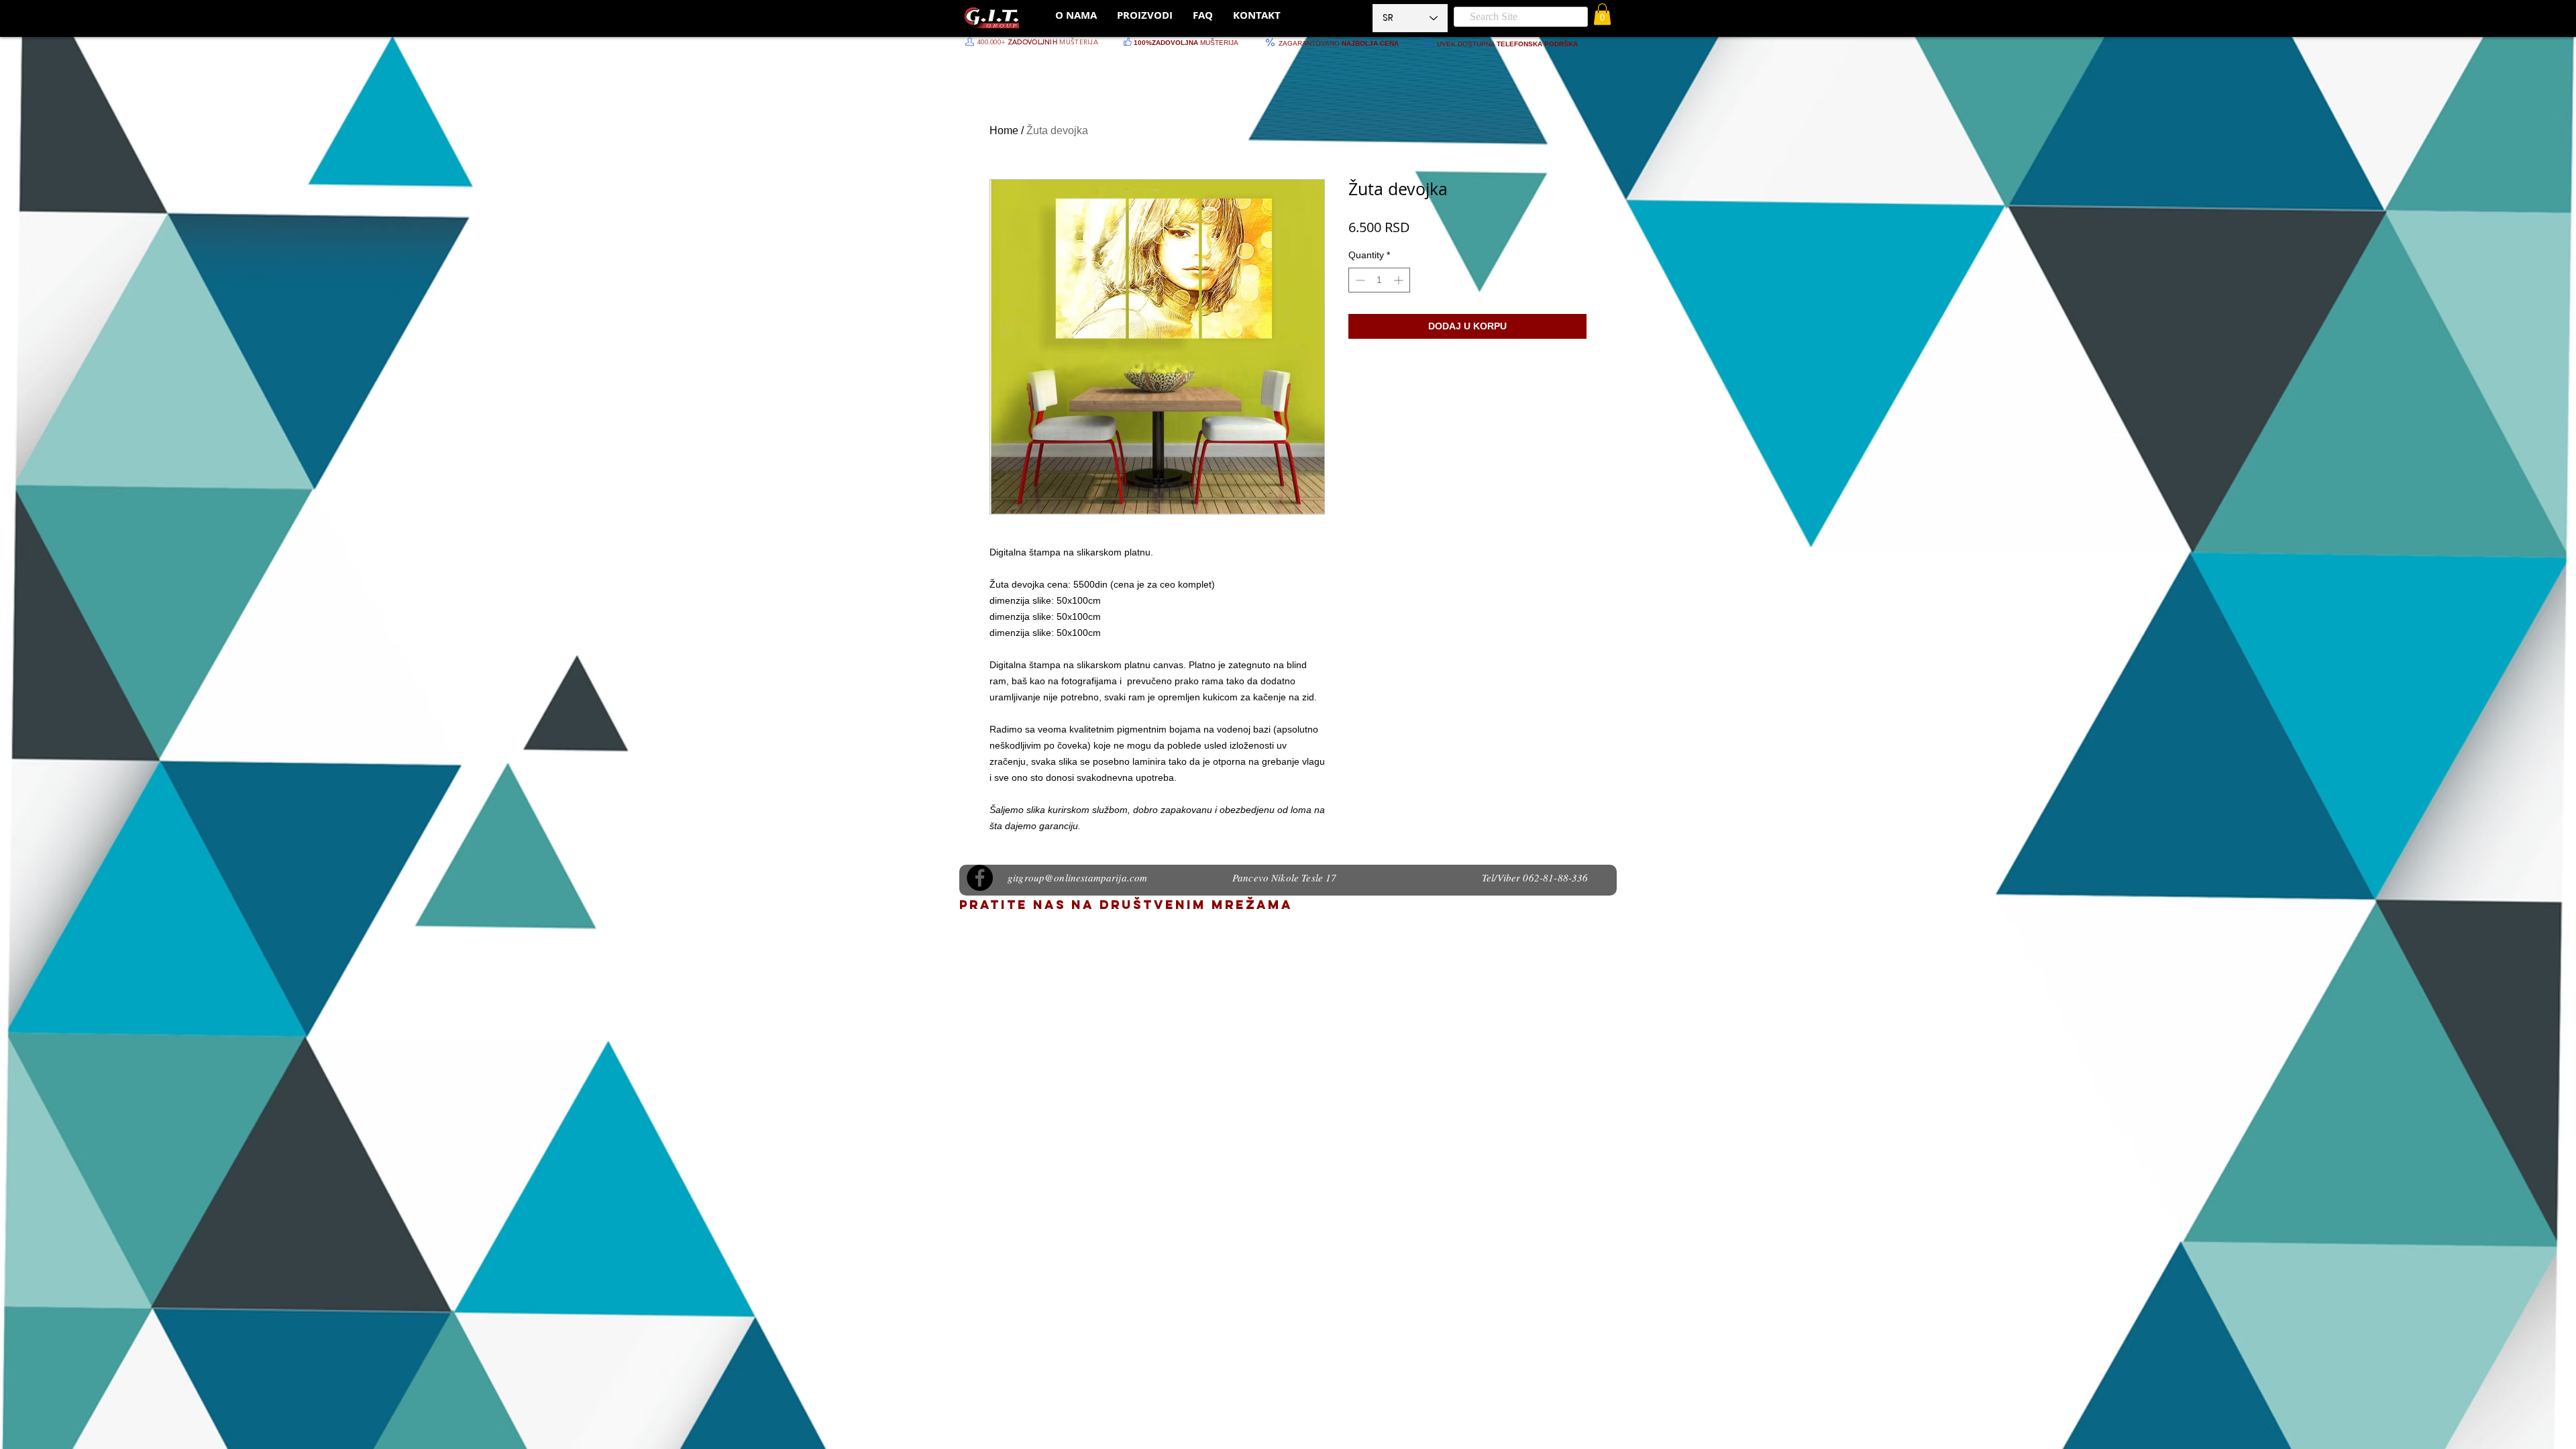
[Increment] (1400, 280)
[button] (1602, 14)
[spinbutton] (1379, 280)
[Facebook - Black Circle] (980, 878)
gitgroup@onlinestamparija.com (1077, 877)
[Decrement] (1359, 280)
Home (1004, 130)
